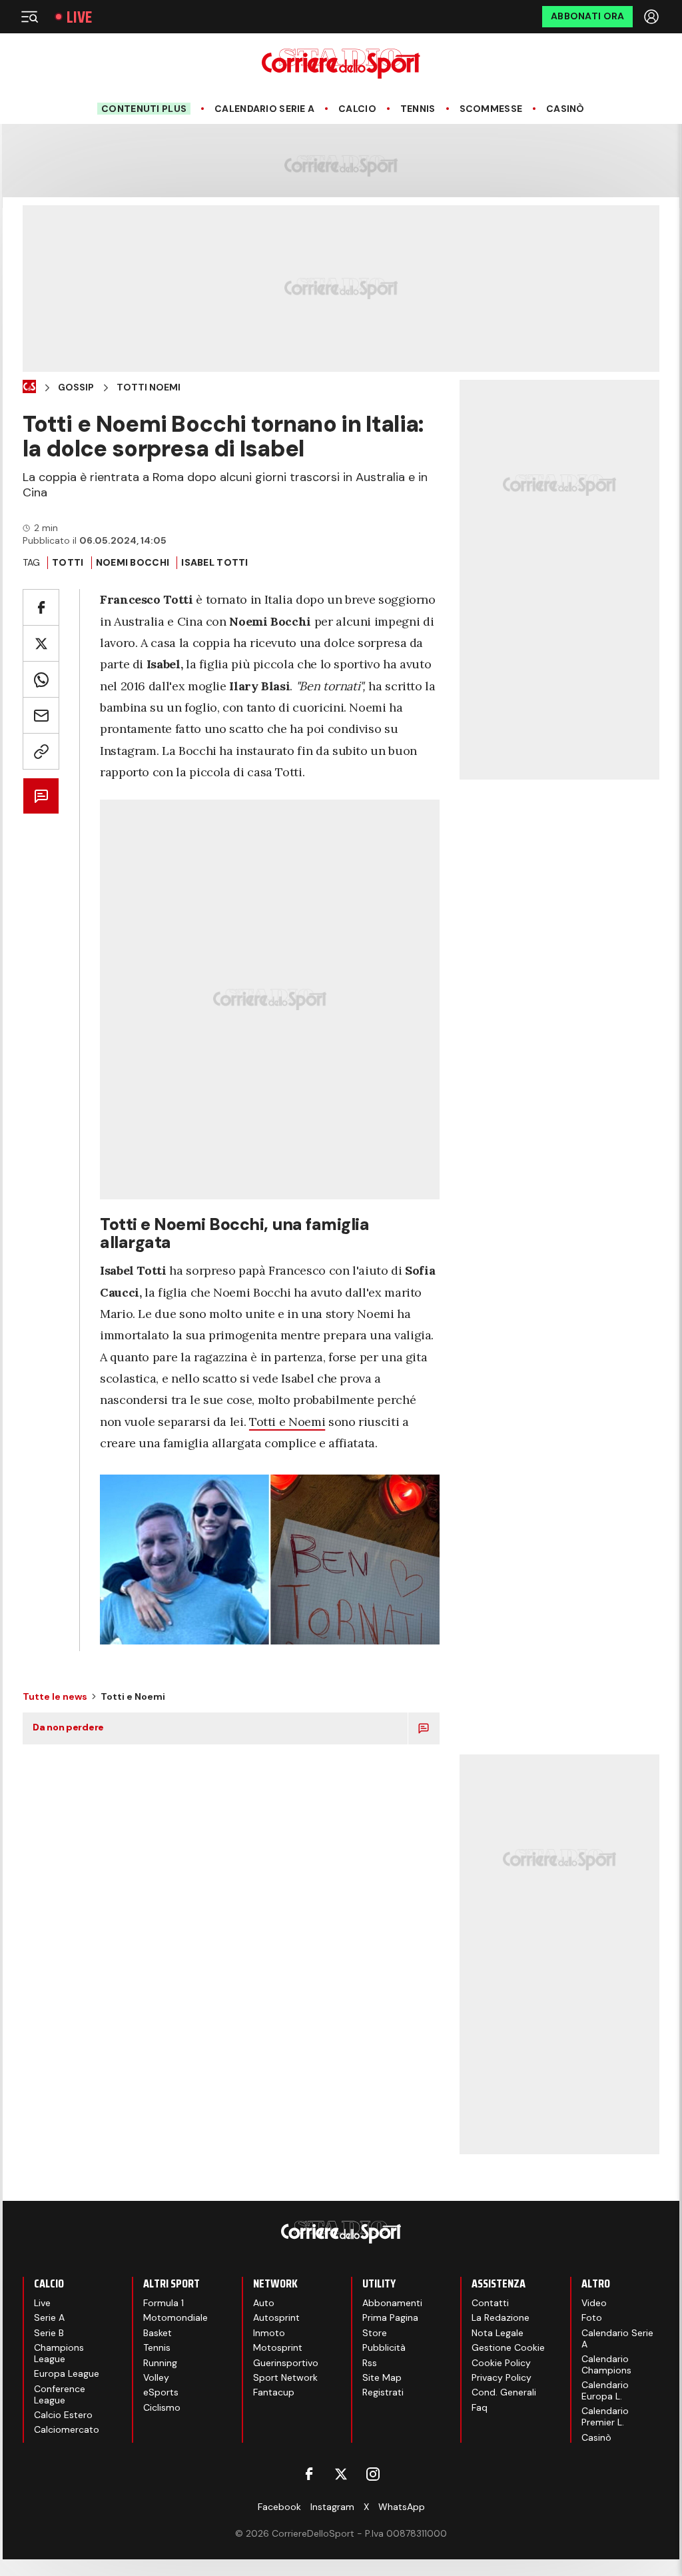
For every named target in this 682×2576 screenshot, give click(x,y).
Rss (370, 2363)
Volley (156, 2377)
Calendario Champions (606, 2364)
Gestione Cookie (508, 2347)
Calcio (357, 109)
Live (79, 17)
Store (375, 2333)
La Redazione (501, 2317)
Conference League (60, 2394)
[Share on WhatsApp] (41, 679)
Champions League (59, 2353)
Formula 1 (164, 2303)
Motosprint (278, 2347)
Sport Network (285, 2377)
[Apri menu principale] (29, 17)
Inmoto (269, 2333)
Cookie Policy (501, 2363)
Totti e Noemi (287, 1422)
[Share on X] (41, 643)
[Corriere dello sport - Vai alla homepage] (341, 64)
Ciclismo (162, 2407)
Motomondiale (175, 2317)
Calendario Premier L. (605, 2416)
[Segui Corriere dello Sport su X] (341, 2474)
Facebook (279, 2507)
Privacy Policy (502, 2377)
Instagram (332, 2507)
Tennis (418, 109)
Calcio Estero (63, 2415)
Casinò (565, 109)
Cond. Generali (504, 2392)
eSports (161, 2392)
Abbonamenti (392, 2303)
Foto (592, 2317)
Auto (264, 2303)
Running (160, 2363)
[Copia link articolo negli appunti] (41, 751)
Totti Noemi (149, 387)
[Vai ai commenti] (41, 796)
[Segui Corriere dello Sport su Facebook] (309, 2474)
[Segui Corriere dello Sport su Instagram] (373, 2474)
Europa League (67, 2373)
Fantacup (274, 2392)
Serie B (49, 2333)
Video (594, 2303)
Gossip (76, 387)
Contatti (490, 2303)
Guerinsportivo (286, 2363)
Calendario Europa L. (605, 2390)
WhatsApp (402, 2507)
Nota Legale (498, 2333)
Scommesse (491, 109)
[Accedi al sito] (653, 17)
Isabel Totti (214, 562)
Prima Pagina (390, 2317)
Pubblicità (384, 2347)
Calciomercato (67, 2429)
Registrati (383, 2392)
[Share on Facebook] (41, 607)
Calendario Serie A (264, 109)
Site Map (382, 2377)
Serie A (49, 2317)
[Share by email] (41, 715)
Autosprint (276, 2317)
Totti (68, 562)
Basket (158, 2333)
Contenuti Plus (144, 109)
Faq (480, 2407)
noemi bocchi (133, 562)
